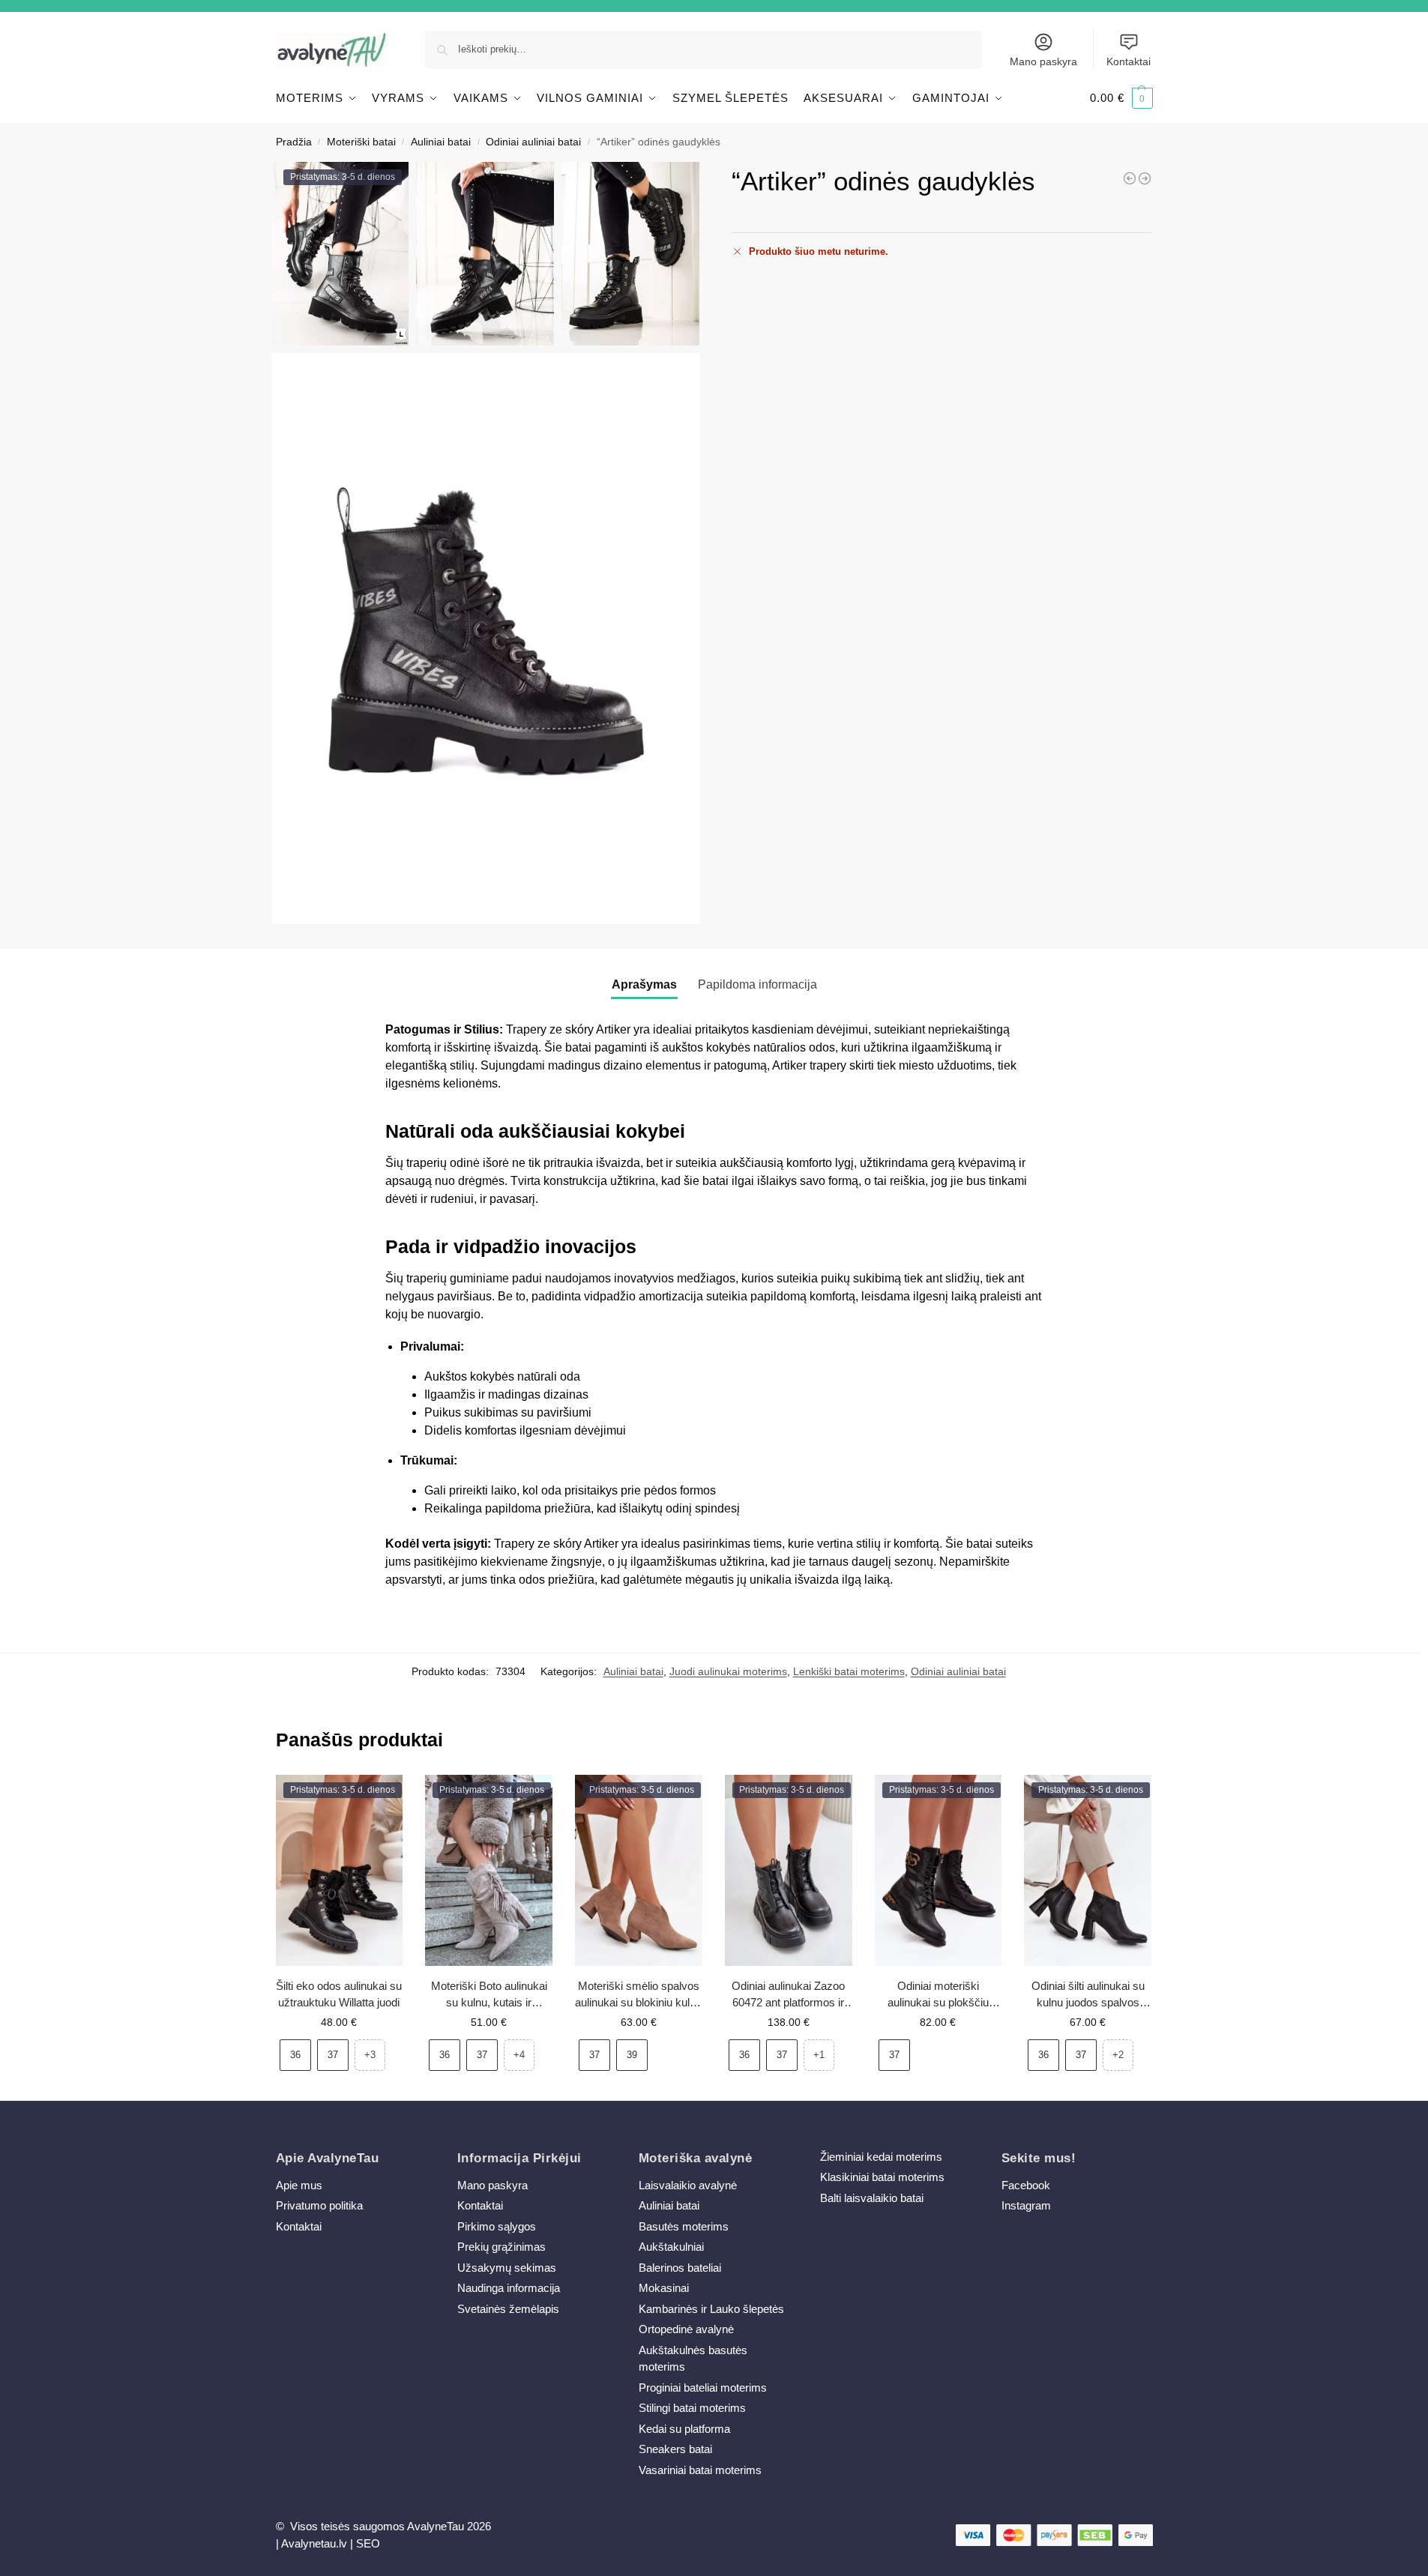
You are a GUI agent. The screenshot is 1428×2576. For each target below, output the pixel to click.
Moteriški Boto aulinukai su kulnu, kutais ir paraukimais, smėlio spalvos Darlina (489, 1996)
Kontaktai (1129, 61)
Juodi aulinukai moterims (728, 1671)
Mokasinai (664, 2288)
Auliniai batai (441, 142)
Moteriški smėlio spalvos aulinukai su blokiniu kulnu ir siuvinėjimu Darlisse (638, 1996)
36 (295, 2055)
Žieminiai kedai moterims (881, 2157)
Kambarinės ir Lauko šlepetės (711, 2309)
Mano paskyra (1043, 61)
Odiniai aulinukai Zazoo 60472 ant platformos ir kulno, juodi (788, 1996)
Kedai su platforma (684, 2429)
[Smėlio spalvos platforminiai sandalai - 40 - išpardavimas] (1130, 178)
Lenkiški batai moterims (849, 1671)
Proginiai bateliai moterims (703, 2388)
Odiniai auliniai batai (533, 142)
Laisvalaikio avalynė (688, 2185)
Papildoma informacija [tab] (757, 984)
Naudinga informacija (509, 2288)
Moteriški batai (361, 142)
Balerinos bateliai (680, 2268)
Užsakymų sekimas (507, 2268)
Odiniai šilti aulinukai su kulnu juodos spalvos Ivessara (1088, 1996)
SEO (368, 2543)
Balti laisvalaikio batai (872, 2198)
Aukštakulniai (671, 2247)
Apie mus (299, 2185)
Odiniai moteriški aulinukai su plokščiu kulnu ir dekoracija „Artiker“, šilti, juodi (938, 1996)
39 (632, 2055)
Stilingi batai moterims (692, 2408)
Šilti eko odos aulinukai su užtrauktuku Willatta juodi (339, 1994)
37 (333, 2055)
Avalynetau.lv (314, 2543)
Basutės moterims (684, 2226)
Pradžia (294, 142)
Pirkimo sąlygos (497, 2226)
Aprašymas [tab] (644, 984)
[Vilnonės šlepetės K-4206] (1145, 178)
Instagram (1026, 2205)
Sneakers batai (675, 2449)
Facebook (1026, 2185)
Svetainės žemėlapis (508, 2309)
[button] (1121, 98)
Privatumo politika (319, 2205)
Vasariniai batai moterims (700, 2470)
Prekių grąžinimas (501, 2247)
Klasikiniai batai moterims (882, 2177)
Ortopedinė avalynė (686, 2329)
